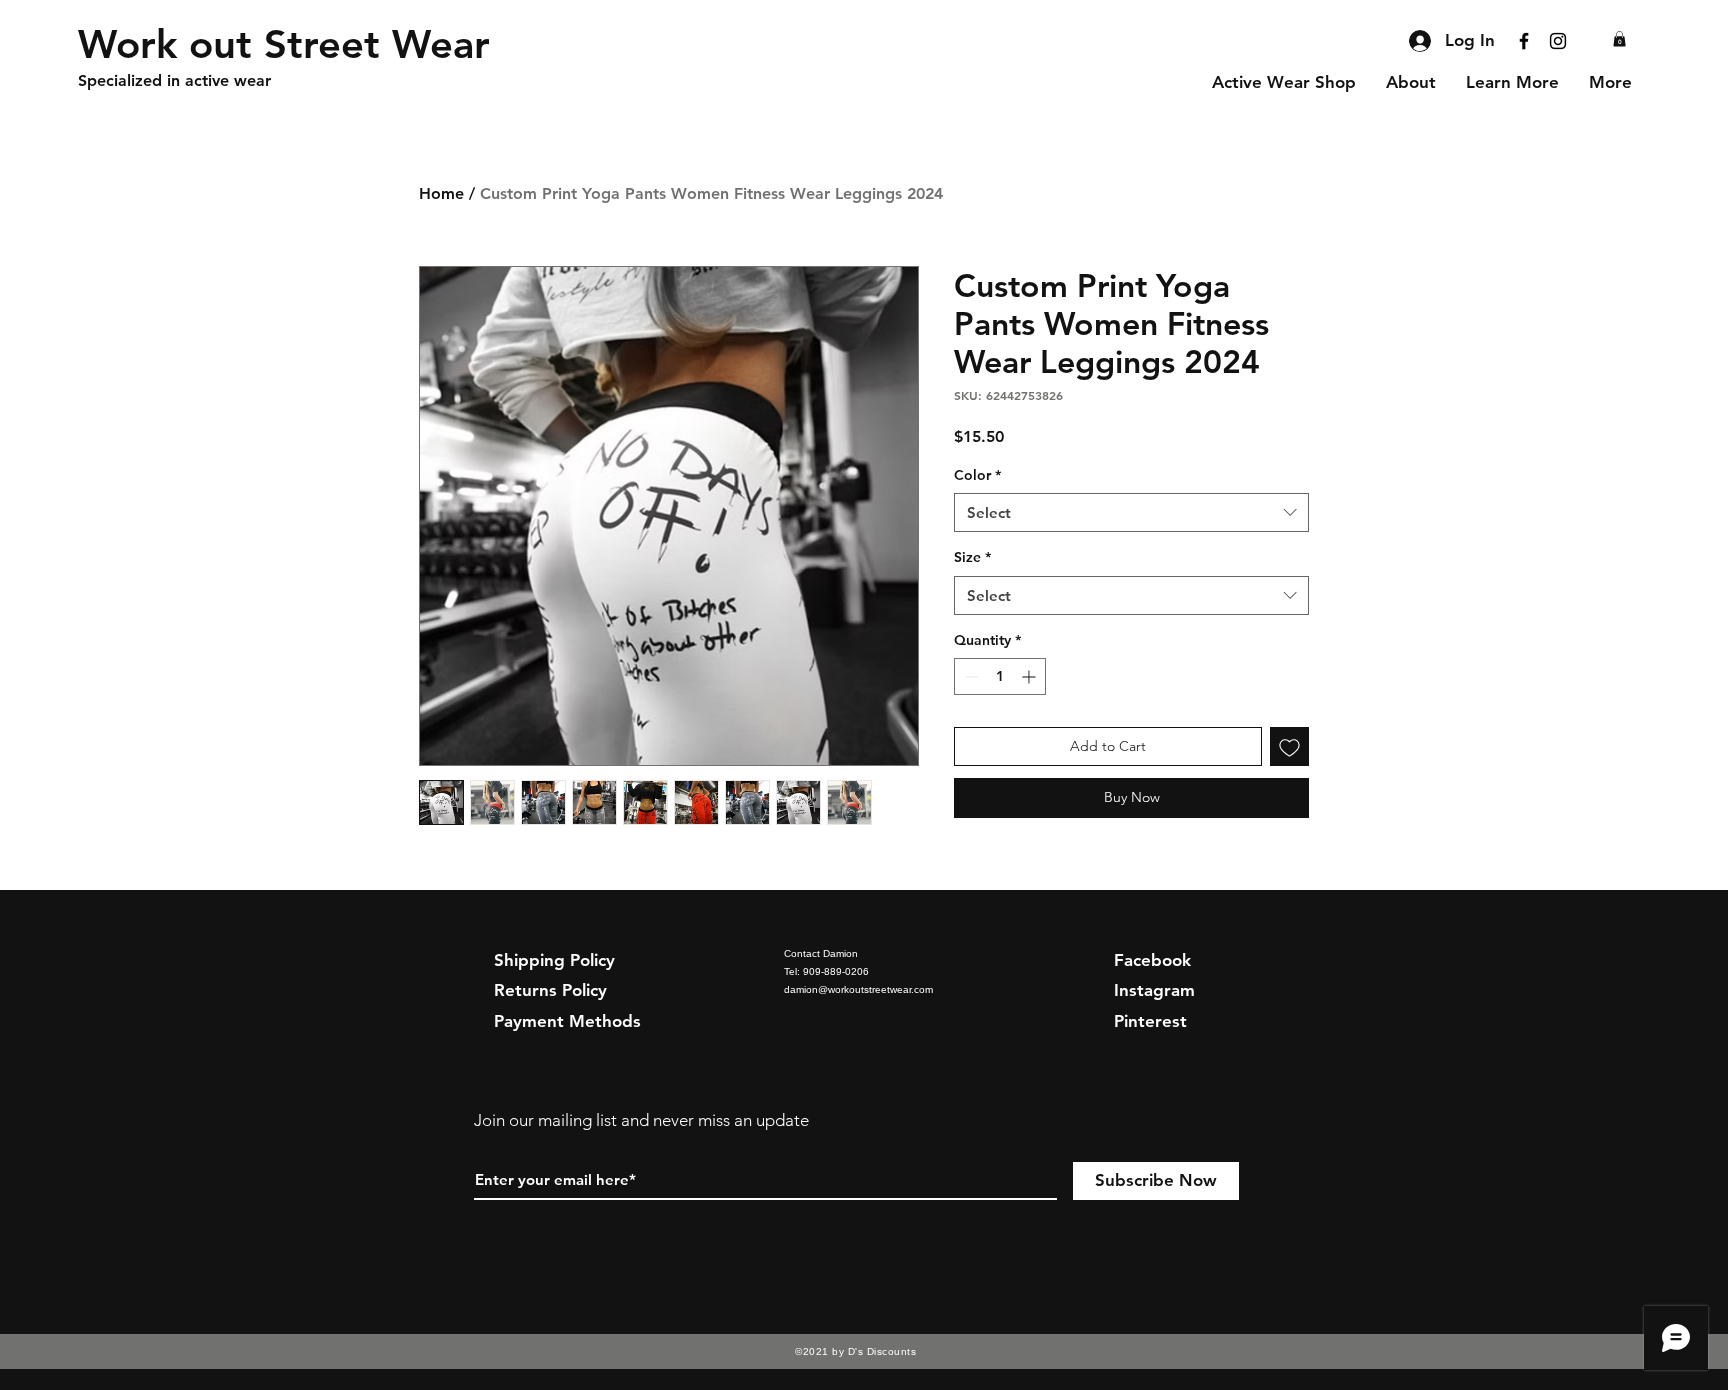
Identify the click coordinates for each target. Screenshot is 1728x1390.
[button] (1619, 39)
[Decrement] (969, 676)
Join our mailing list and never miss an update (641, 1120)
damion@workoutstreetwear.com (858, 989)
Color (977, 475)
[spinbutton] (1000, 676)
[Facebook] (1524, 41)
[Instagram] (1558, 41)
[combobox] (1131, 512)
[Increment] (1030, 676)
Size (972, 557)
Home (441, 193)
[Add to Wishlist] (1289, 746)
